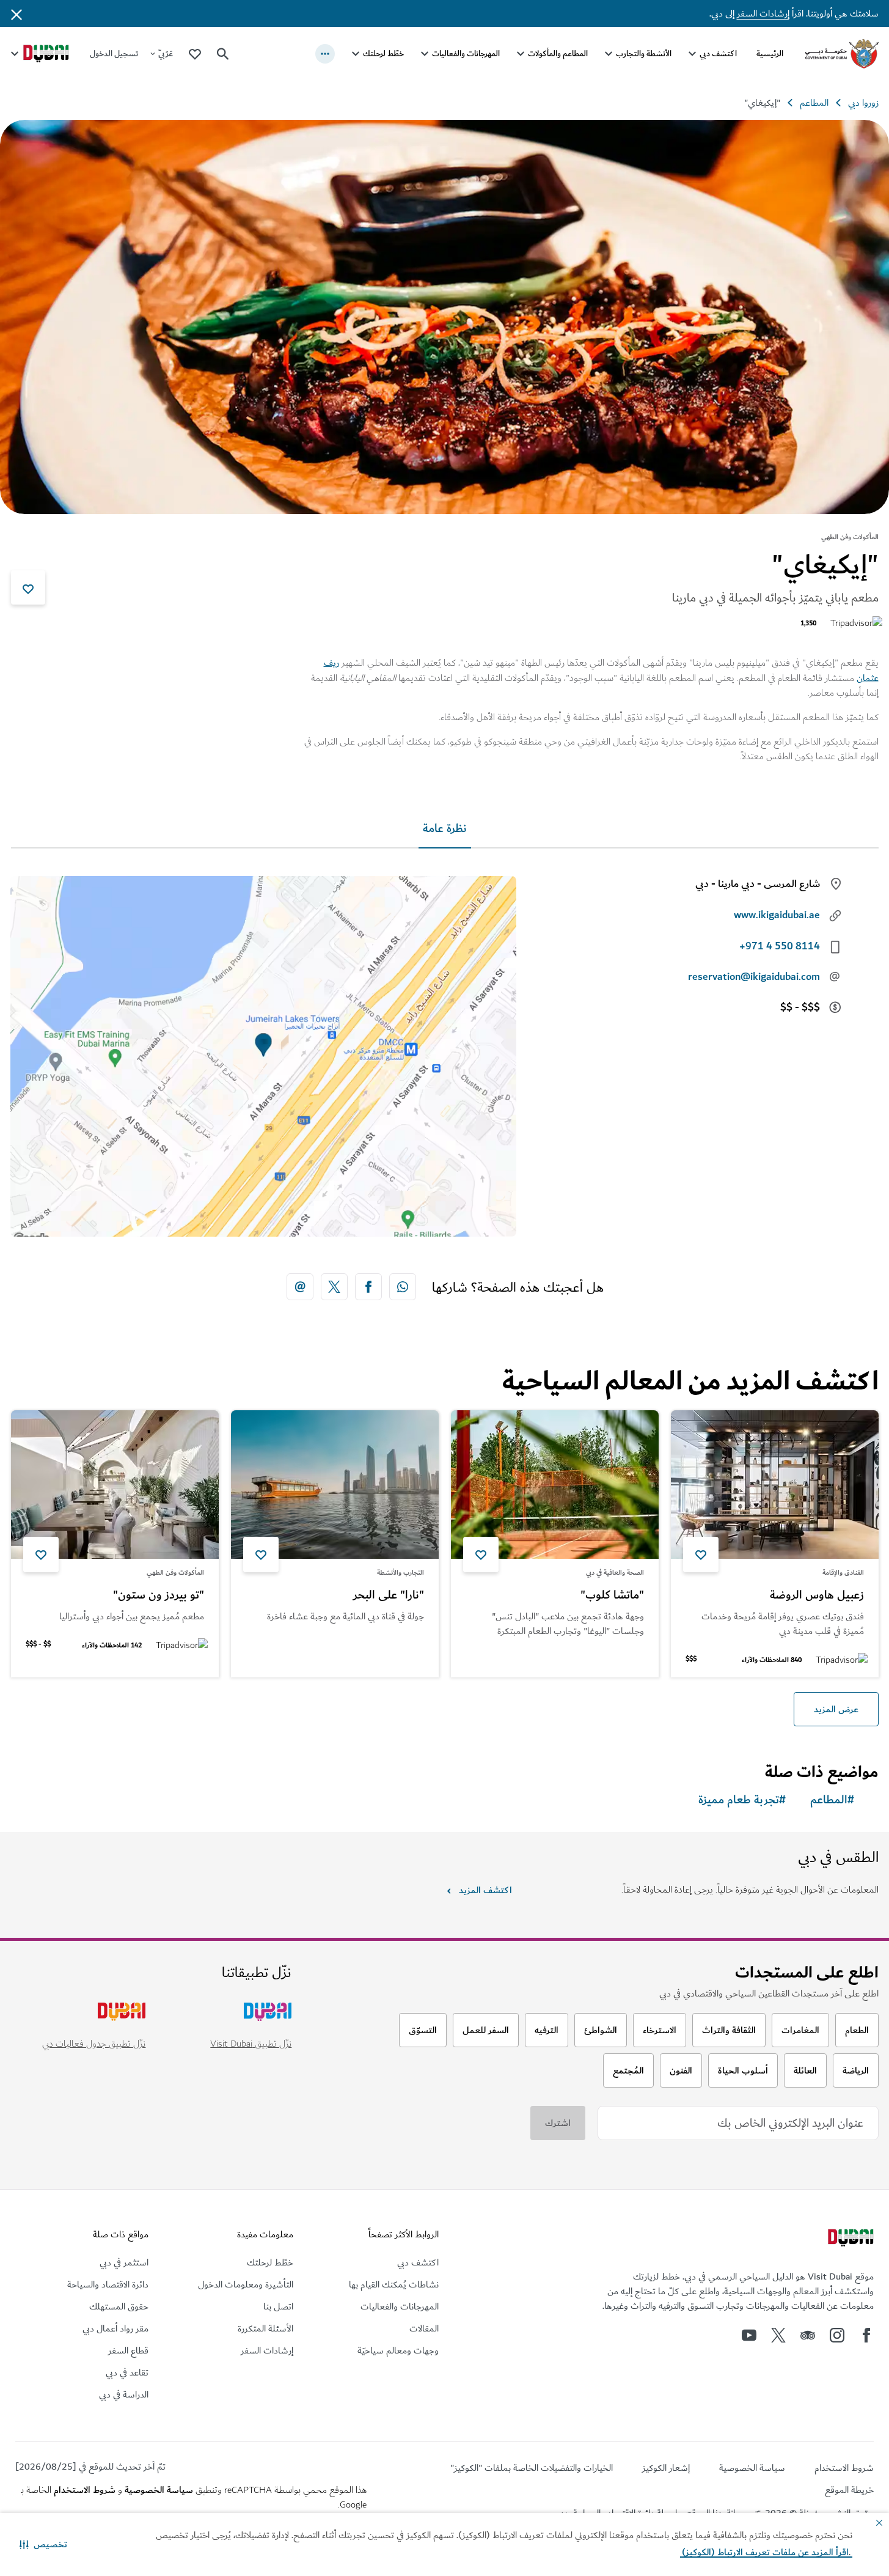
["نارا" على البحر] (335, 1485)
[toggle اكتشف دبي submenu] (692, 54)
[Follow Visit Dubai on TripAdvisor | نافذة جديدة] (808, 2335)
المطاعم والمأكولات (558, 53)
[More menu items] (325, 54)
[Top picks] (195, 53)
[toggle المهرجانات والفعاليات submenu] (425, 54)
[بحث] (223, 54)
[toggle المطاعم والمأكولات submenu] (521, 54)
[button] (43, 2544)
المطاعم (814, 103)
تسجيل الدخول (114, 53)
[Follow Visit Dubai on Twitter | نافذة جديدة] (778, 2335)
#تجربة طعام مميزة (742, 1800)
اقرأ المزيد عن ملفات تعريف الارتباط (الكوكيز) (766, 2552)
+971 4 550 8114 (780, 946)
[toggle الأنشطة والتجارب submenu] (609, 54)
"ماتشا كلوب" (612, 1595)
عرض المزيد (836, 1709)
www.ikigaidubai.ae (777, 915)
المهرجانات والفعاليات (466, 53)
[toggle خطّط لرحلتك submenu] (356, 54)
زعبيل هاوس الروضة (817, 1595)
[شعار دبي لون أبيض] (849, 2239)
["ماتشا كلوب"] (555, 1485)
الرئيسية (770, 53)
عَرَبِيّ (166, 53)
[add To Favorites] (28, 587)
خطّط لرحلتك (383, 53)
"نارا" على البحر (389, 1595)
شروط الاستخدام (85, 2490)
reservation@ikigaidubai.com (754, 977)
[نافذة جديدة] (403, 1287)
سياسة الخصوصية (159, 2490)
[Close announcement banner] (16, 13)
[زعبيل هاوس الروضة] (775, 1485)
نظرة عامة (445, 829)
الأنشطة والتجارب (644, 53)
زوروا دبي (863, 103)
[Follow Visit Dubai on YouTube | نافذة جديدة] (749, 2335)
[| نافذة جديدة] (837, 2335)
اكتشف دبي (718, 53)
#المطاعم (832, 1800)
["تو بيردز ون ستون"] (115, 1485)
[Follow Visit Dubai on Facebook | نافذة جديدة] (866, 2335)
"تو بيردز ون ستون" (159, 1595)
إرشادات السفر (763, 13)
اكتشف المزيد (485, 1890)
